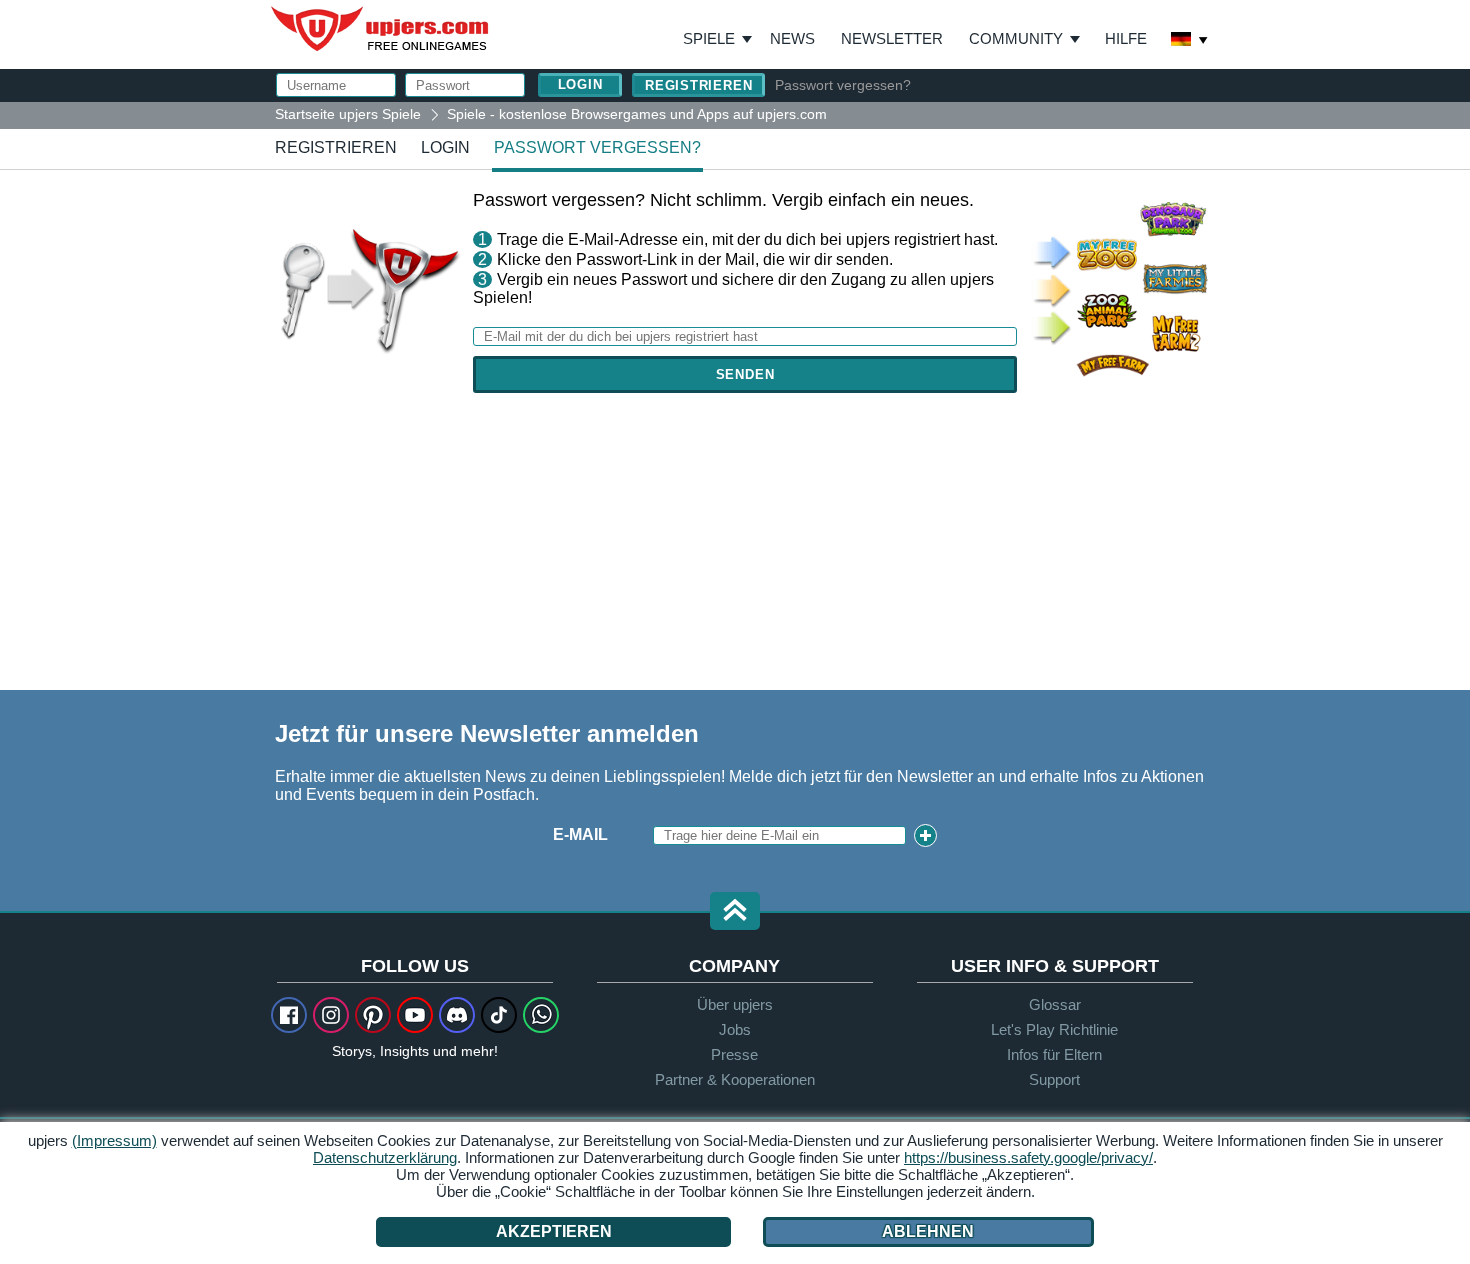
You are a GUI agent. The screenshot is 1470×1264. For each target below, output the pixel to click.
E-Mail (580, 834)
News (792, 38)
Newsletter (892, 38)
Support (1054, 1079)
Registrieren (698, 85)
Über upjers (735, 1004)
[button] (735, 912)
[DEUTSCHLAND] (1190, 41)
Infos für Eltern (1054, 1054)
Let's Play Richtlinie (1054, 1029)
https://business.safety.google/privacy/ (1028, 1157)
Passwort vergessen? (843, 85)
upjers (381, 29)
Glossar (1055, 1004)
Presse (734, 1054)
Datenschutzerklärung (385, 1157)
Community (1016, 38)
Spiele (717, 39)
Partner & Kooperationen (735, 1079)
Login (445, 147)
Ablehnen (928, 1231)
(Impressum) (114, 1140)
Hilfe (1126, 38)
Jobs (735, 1029)
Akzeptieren (554, 1231)
